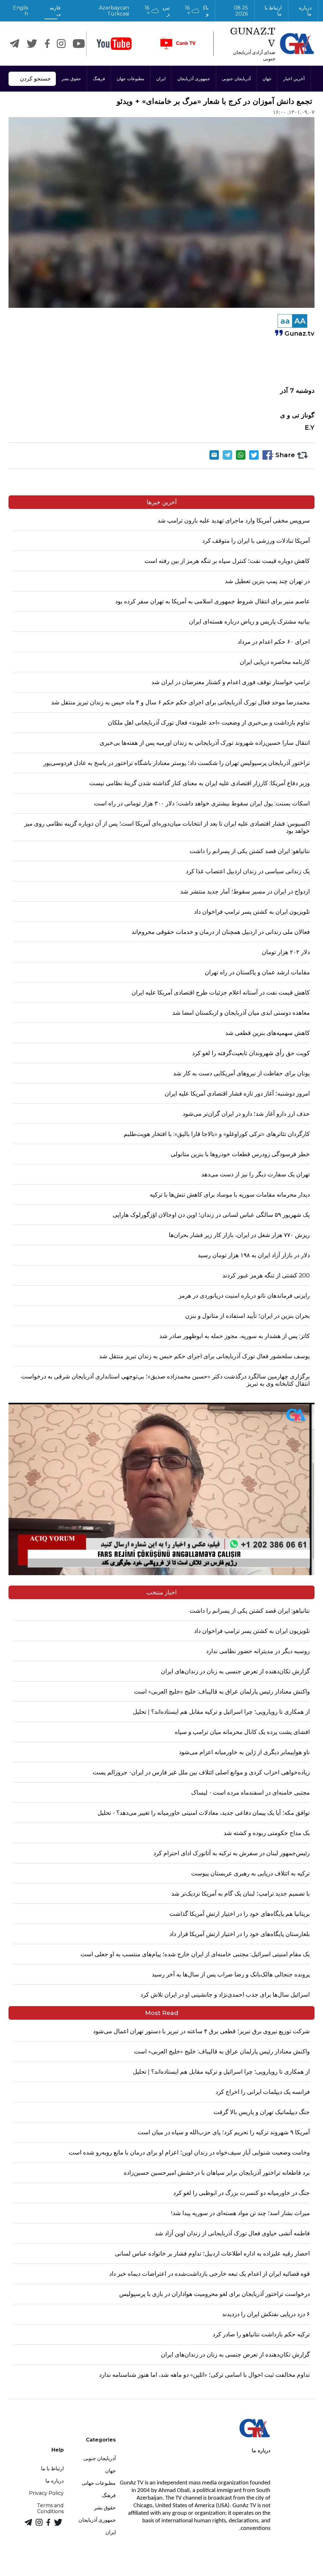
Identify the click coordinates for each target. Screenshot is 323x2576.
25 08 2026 (241, 11)
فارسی (55, 11)
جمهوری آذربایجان (194, 79)
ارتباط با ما (273, 11)
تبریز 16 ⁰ (157, 11)
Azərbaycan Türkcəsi (114, 11)
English (21, 11)
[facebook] (47, 44)
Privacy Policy (46, 2493)
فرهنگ (99, 79)
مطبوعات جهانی (99, 2483)
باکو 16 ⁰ (197, 11)
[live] (178, 44)
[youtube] (114, 44)
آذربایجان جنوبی (236, 79)
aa (285, 321)
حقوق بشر (71, 79)
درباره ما (305, 11)
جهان (267, 79)
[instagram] (61, 44)
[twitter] (32, 44)
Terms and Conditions (50, 2508)
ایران (161, 79)
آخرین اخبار (294, 79)
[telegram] (15, 44)
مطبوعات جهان (131, 79)
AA (300, 321)
